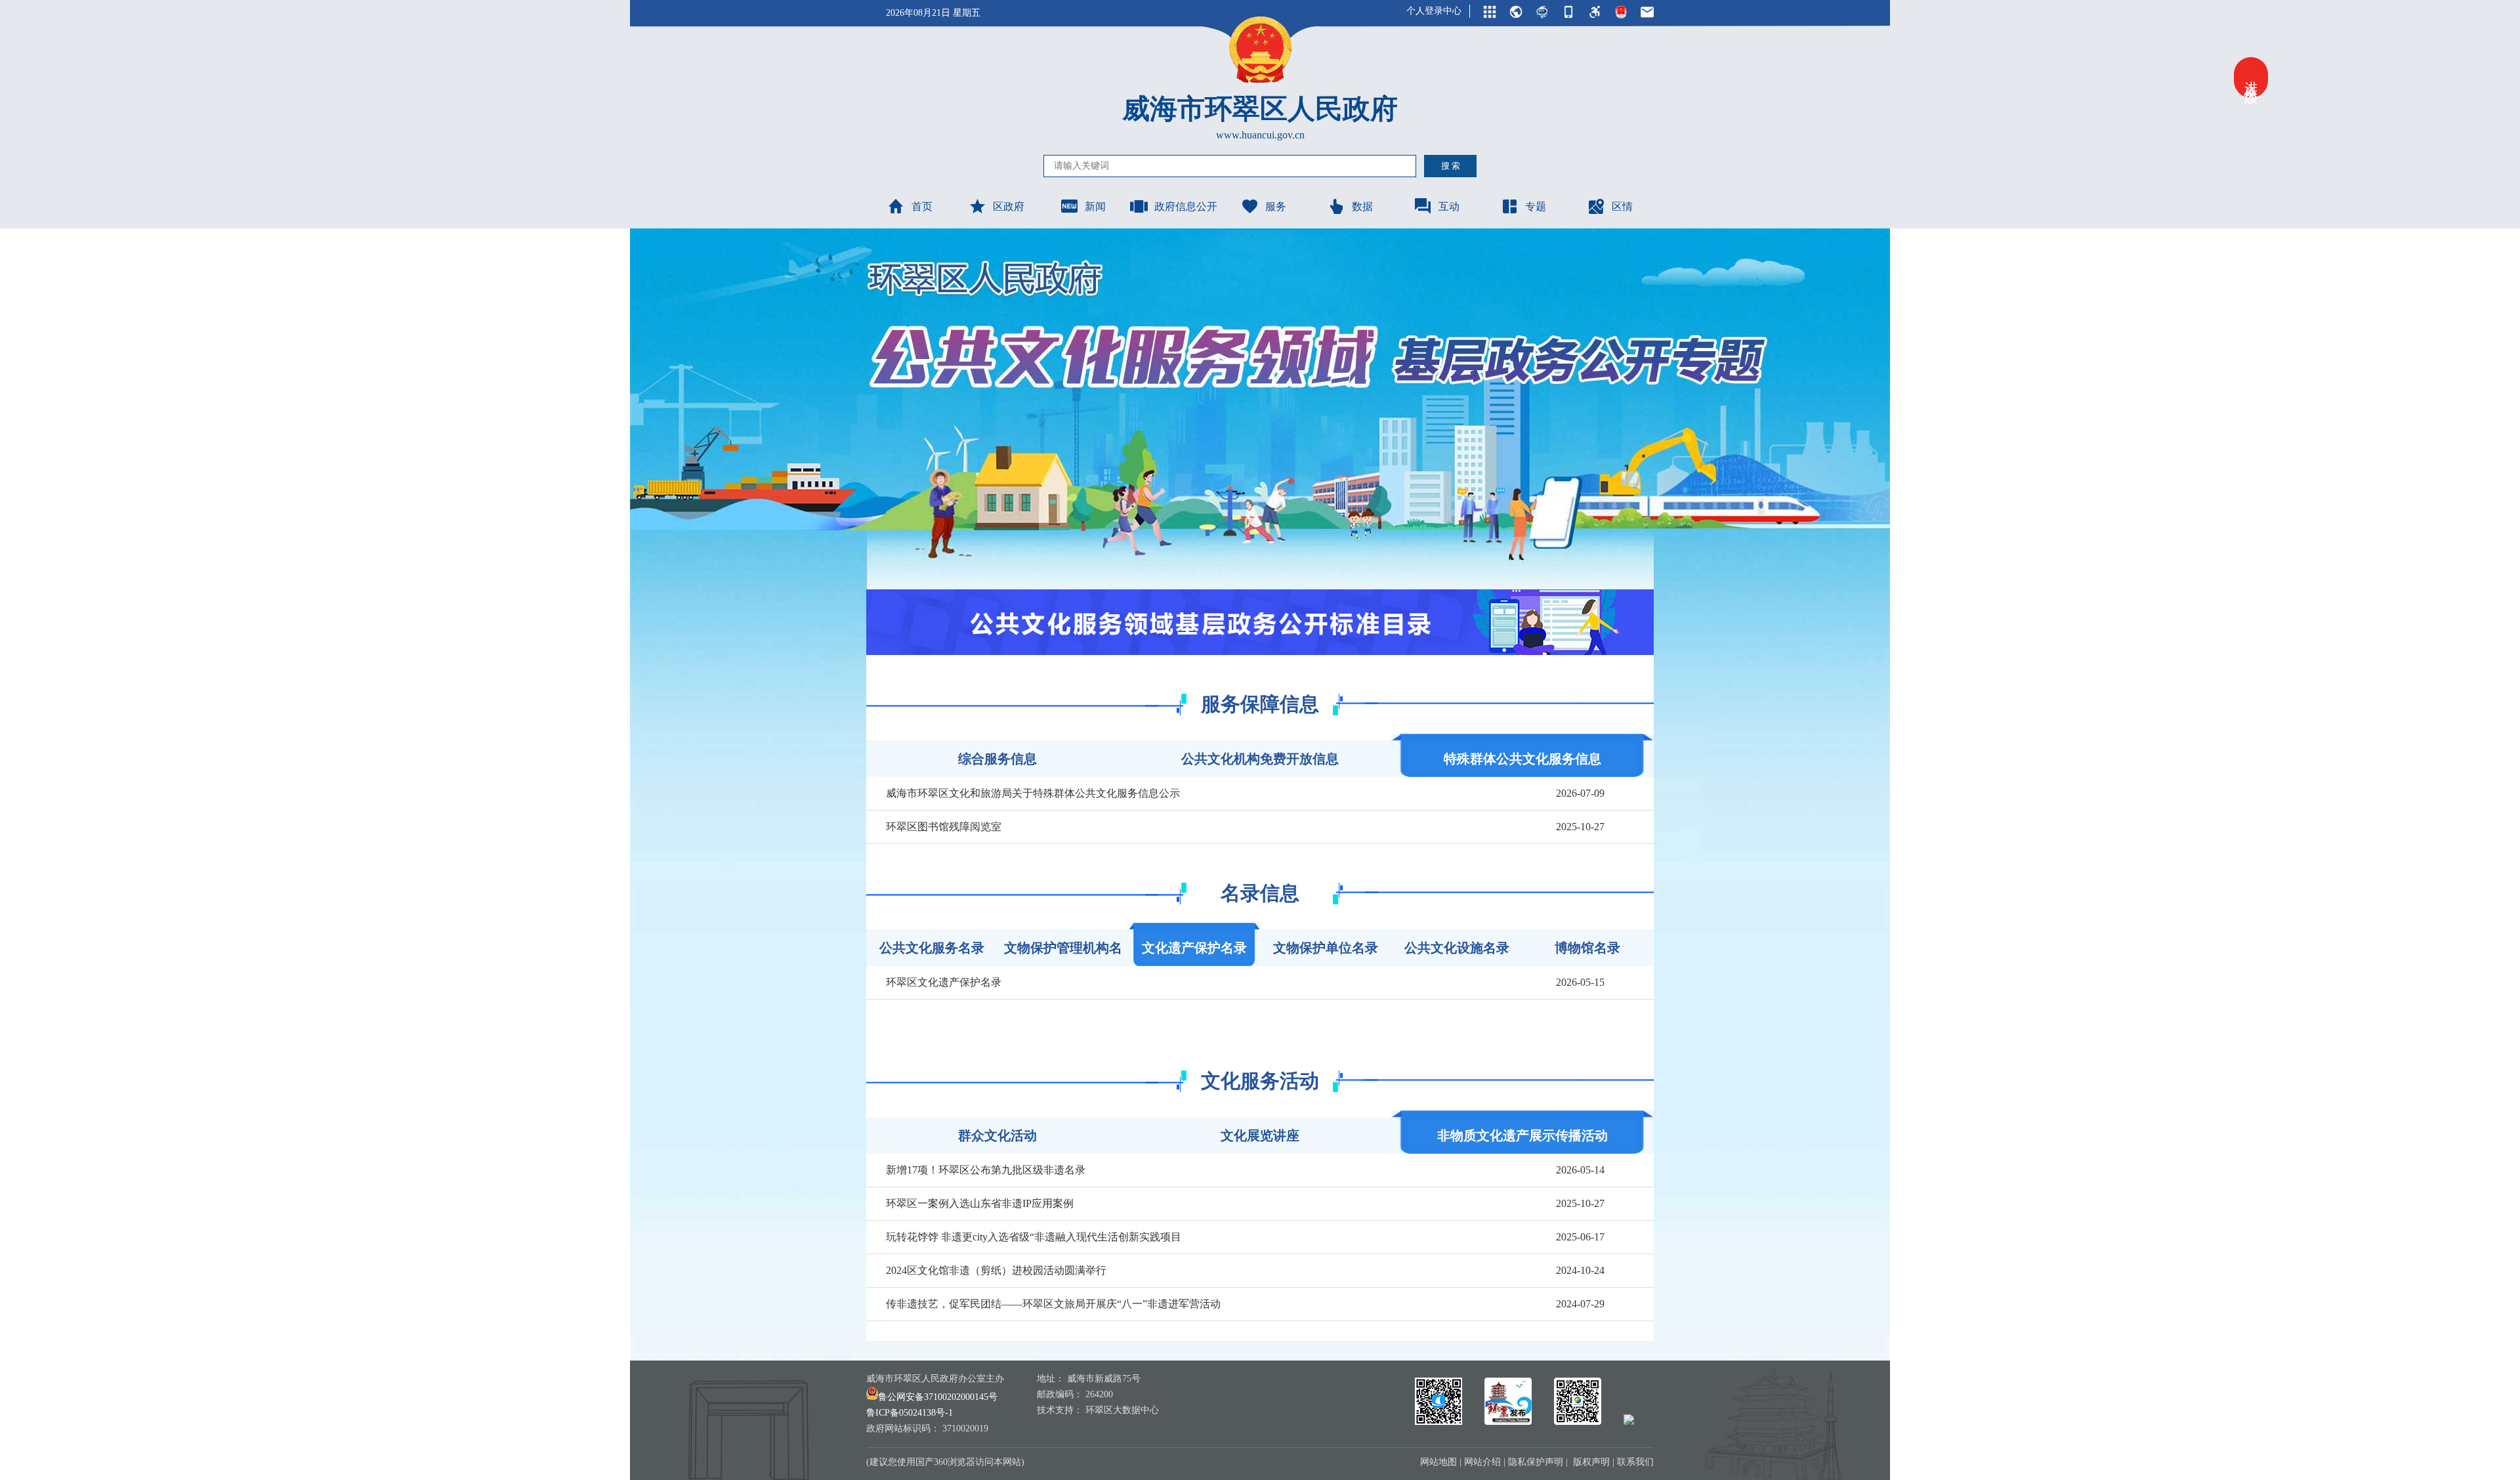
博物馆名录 (1587, 948)
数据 (1362, 206)
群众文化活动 (997, 1135)
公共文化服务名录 (932, 948)
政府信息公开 (1186, 206)
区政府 (1009, 206)
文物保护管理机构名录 (1063, 953)
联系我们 (1635, 1462)
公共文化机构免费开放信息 (1260, 759)
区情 (1622, 206)
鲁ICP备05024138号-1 (910, 1413)
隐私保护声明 (1536, 1462)
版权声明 (1591, 1462)
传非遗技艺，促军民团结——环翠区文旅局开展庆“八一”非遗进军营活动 (1053, 1304)
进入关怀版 (2251, 77)
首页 (922, 206)
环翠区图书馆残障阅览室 (944, 827)
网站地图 (1438, 1462)
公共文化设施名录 (1457, 948)
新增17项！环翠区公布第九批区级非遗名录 (986, 1170)
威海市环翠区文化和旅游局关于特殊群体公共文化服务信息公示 (1033, 793)
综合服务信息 (997, 759)
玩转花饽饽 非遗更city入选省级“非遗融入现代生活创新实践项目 (1034, 1237)
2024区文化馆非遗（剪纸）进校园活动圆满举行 (996, 1270)
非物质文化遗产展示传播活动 (1522, 1135)
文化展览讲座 (1260, 1135)
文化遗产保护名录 (1194, 948)
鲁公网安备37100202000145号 (938, 1397)
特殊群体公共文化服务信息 (1522, 759)
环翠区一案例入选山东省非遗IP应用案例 (980, 1203)
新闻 (1095, 206)
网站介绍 (1482, 1462)
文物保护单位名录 (1326, 948)
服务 (1276, 206)
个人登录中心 (1434, 11)
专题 (1536, 206)
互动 (1449, 206)
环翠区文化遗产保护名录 (944, 982)
